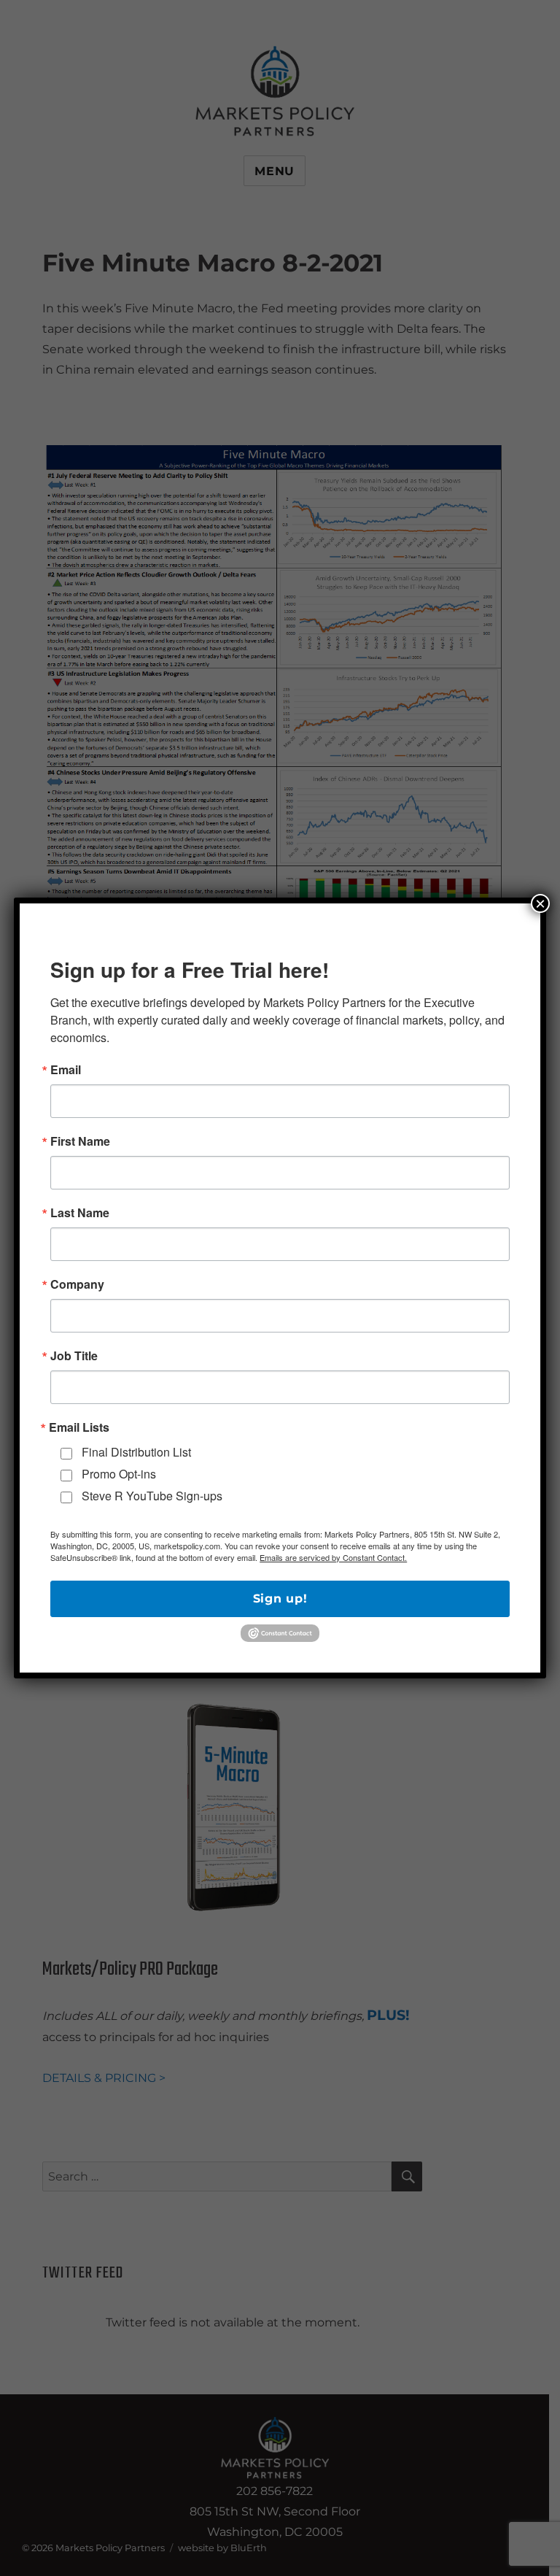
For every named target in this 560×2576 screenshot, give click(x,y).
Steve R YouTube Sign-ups (152, 1496)
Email (66, 1070)
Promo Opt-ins (119, 1474)
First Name (80, 1141)
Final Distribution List (136, 1452)
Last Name (80, 1213)
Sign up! (280, 1599)
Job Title (74, 1356)
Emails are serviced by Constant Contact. (333, 1557)
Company (77, 1284)
